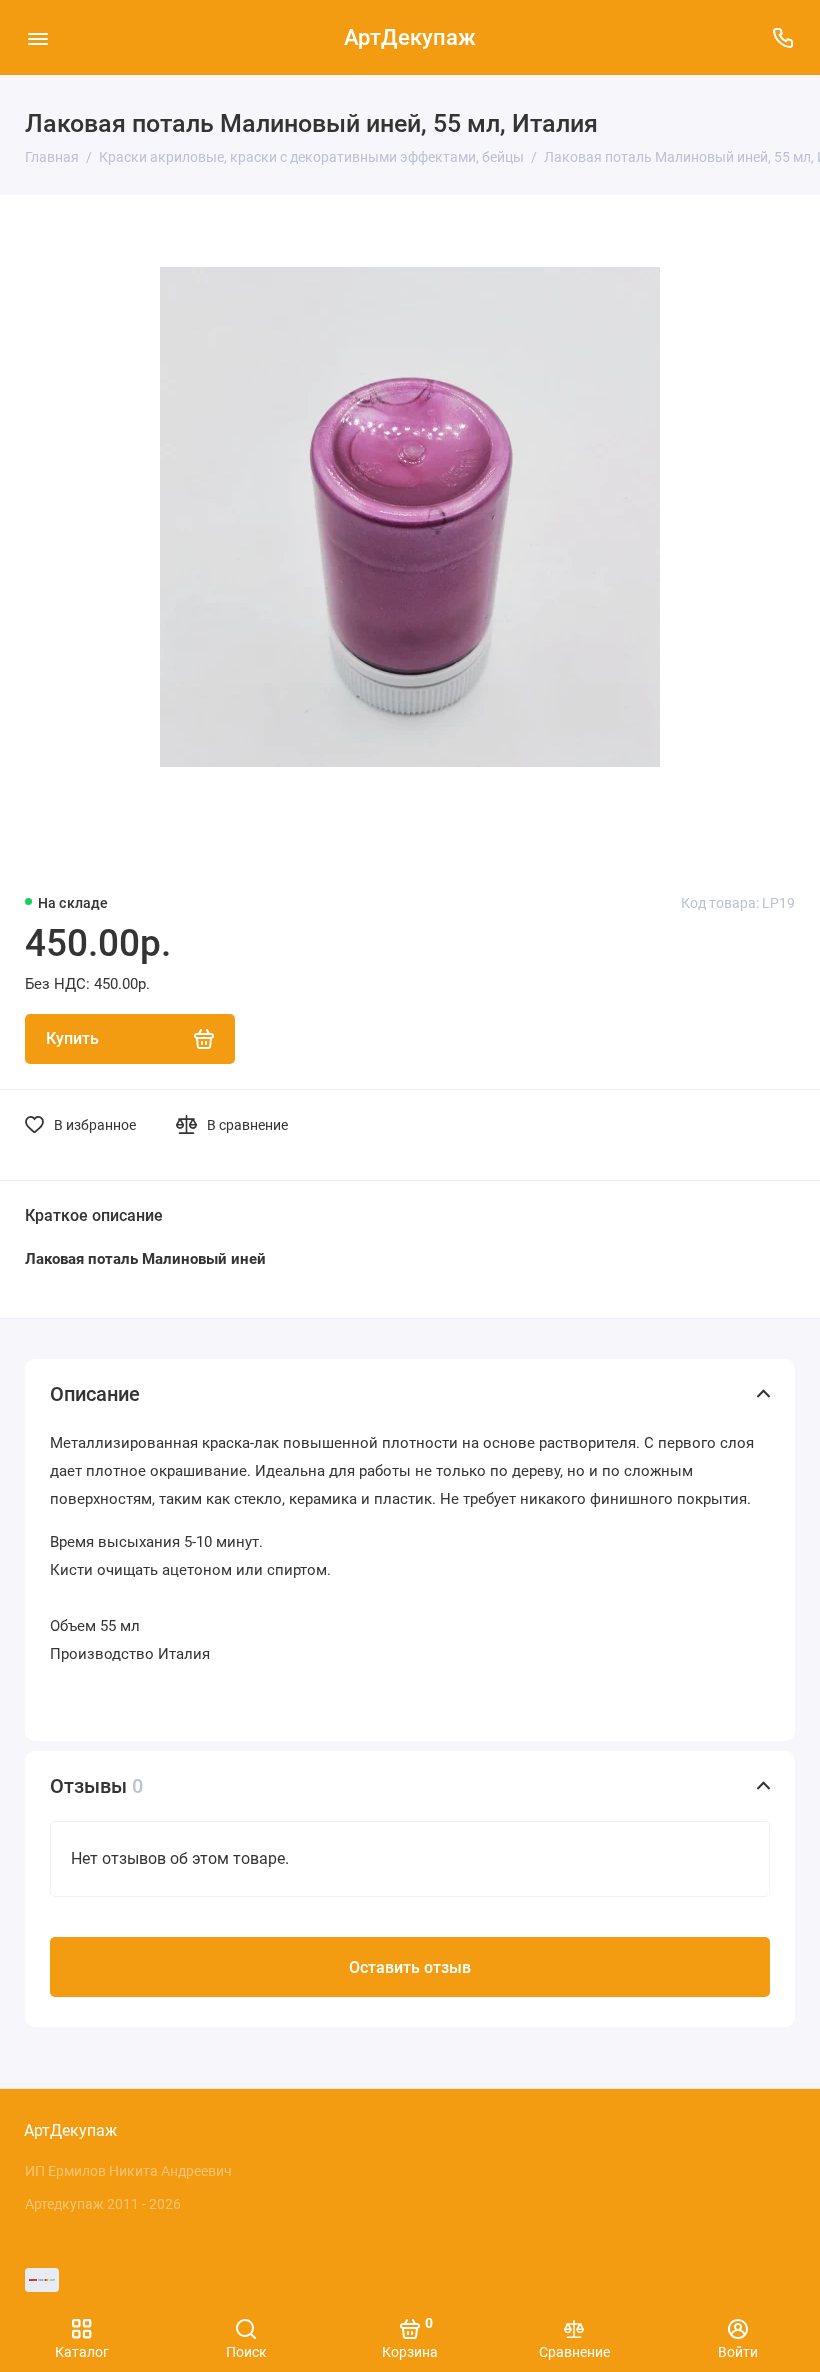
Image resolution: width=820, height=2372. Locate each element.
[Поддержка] (782, 37)
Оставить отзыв (410, 1967)
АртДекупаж (410, 37)
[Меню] (37, 37)
